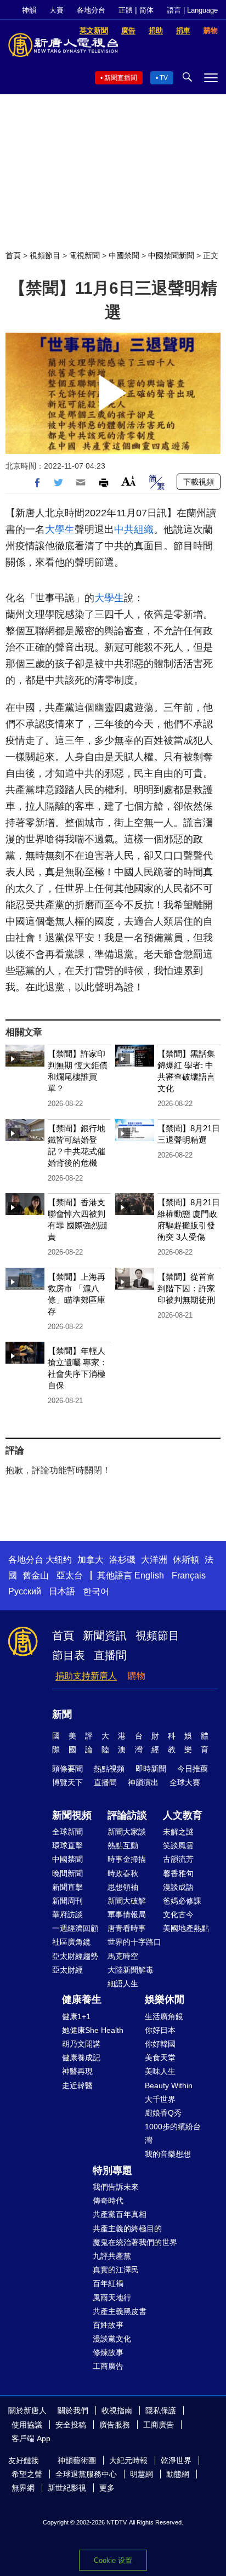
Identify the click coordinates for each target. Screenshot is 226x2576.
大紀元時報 (128, 2460)
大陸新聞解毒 (131, 1970)
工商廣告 (108, 2366)
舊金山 (36, 1575)
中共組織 (134, 529)
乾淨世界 (176, 2460)
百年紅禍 (108, 2283)
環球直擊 (67, 1845)
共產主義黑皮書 (120, 2311)
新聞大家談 (127, 1832)
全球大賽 (185, 1782)
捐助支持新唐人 (86, 1676)
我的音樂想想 (168, 2154)
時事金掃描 (127, 1859)
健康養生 (82, 1999)
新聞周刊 (67, 1901)
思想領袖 (123, 1887)
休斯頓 (186, 1560)
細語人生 (123, 1984)
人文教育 (183, 1815)
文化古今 (178, 1914)
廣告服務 (115, 2425)
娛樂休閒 (165, 1999)
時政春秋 (123, 1873)
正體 (126, 10)
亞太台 (70, 1575)
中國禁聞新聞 (171, 255)
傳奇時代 (108, 2201)
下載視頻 (199, 482)
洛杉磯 (122, 1560)
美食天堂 (160, 2058)
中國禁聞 (124, 255)
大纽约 (59, 1560)
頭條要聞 (67, 1769)
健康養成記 (81, 2058)
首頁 (13, 255)
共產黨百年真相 (120, 2214)
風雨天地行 (112, 2298)
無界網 (23, 2488)
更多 (107, 2488)
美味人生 (160, 2071)
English (149, 1575)
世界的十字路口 (134, 1942)
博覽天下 (67, 1782)
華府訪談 (67, 1914)
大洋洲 (154, 1560)
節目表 (69, 1655)
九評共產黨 (112, 2256)
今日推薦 (193, 1769)
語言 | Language (192, 10)
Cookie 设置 (113, 2560)
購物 (137, 1676)
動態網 (178, 2474)
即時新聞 (151, 1769)
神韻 (29, 10)
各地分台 (91, 10)
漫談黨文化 (112, 2339)
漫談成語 (178, 1887)
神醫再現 (77, 2071)
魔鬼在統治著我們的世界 (135, 2242)
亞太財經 (67, 1970)
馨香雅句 (178, 1873)
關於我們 (73, 2410)
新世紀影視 (67, 2488)
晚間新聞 (67, 1873)
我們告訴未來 (116, 2187)
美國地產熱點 (186, 1928)
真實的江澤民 (116, 2270)
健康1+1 (76, 2016)
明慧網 (142, 2474)
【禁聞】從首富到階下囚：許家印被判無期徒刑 (186, 1288)
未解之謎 (178, 1832)
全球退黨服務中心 (86, 2474)
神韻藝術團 (77, 2460)
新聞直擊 (67, 1887)
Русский (25, 1591)
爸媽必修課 (182, 1901)
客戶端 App (31, 2438)
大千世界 (160, 2099)
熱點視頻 (109, 1769)
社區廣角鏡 (71, 1942)
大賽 (56, 10)
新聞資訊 (105, 1635)
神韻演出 (143, 1782)
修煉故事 (108, 2352)
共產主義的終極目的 (127, 2229)
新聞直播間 (121, 78)
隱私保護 (161, 2410)
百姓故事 (108, 2325)
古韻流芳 (178, 1859)
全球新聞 (67, 1832)
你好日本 (160, 2030)
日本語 (62, 1591)
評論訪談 (127, 1815)
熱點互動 (123, 1845)
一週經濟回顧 (75, 1928)
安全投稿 (71, 2425)
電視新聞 (84, 255)
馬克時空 (123, 1956)
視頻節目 (45, 255)
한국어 (96, 1591)
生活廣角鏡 (164, 2016)
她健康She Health (93, 2030)
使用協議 (27, 2425)
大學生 (60, 529)
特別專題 (112, 2170)
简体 (146, 10)
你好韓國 (160, 2044)
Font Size (129, 481)
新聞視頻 (72, 1815)
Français (189, 1575)
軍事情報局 (127, 1914)
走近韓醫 (77, 2085)
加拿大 (91, 1560)
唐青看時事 (127, 1928)
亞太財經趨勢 (75, 1956)
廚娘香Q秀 (163, 2113)
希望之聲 (27, 2474)
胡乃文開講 (81, 2044)
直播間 (110, 1655)
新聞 (62, 1714)
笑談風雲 (178, 1845)
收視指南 (117, 2410)
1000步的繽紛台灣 (173, 2133)
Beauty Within (169, 2085)
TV (164, 78)
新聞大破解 (127, 1901)
